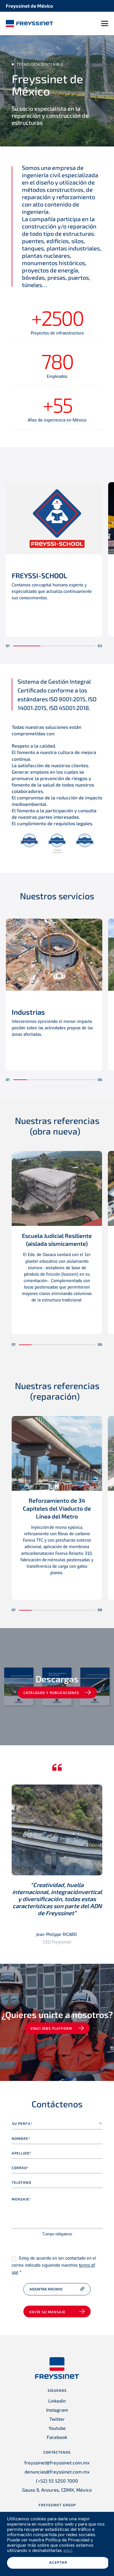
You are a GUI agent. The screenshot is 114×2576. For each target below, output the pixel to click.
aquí (68, 2551)
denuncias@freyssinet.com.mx (57, 2472)
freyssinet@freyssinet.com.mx (57, 2462)
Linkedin (57, 2401)
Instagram (57, 2410)
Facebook (57, 2437)
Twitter (57, 2419)
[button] (27, 646)
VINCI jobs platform (51, 2028)
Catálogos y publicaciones (51, 1693)
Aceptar (58, 2563)
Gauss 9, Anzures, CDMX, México (57, 2490)
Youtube (57, 2428)
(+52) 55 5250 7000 (57, 2481)
